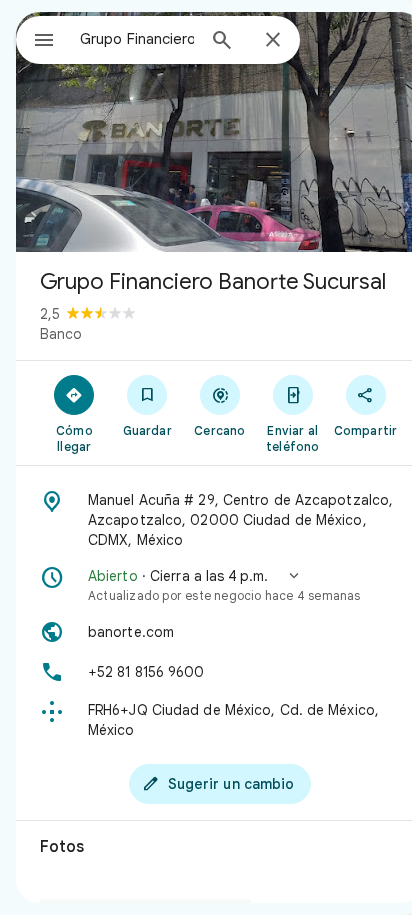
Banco (61, 334)
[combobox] (137, 39)
